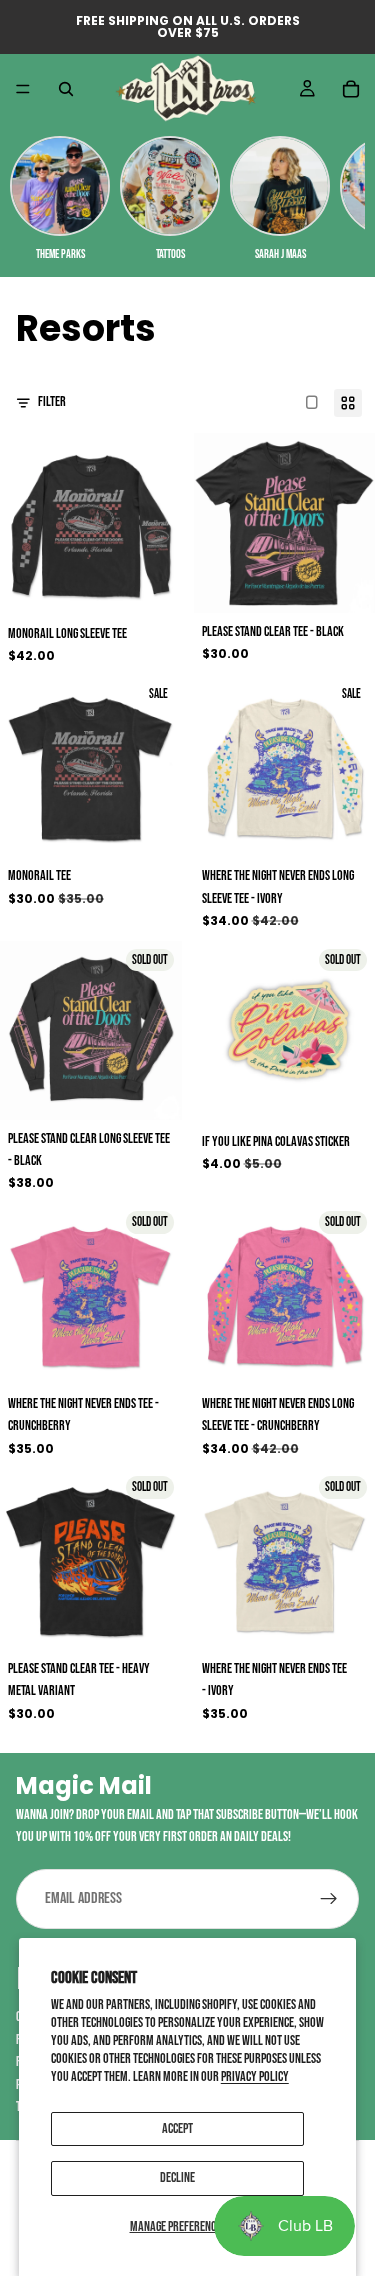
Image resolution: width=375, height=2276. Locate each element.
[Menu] (23, 89)
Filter (52, 401)
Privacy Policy (255, 2076)
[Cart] (351, 89)
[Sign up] (329, 1899)
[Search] (66, 89)
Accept (177, 2128)
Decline (177, 2177)
